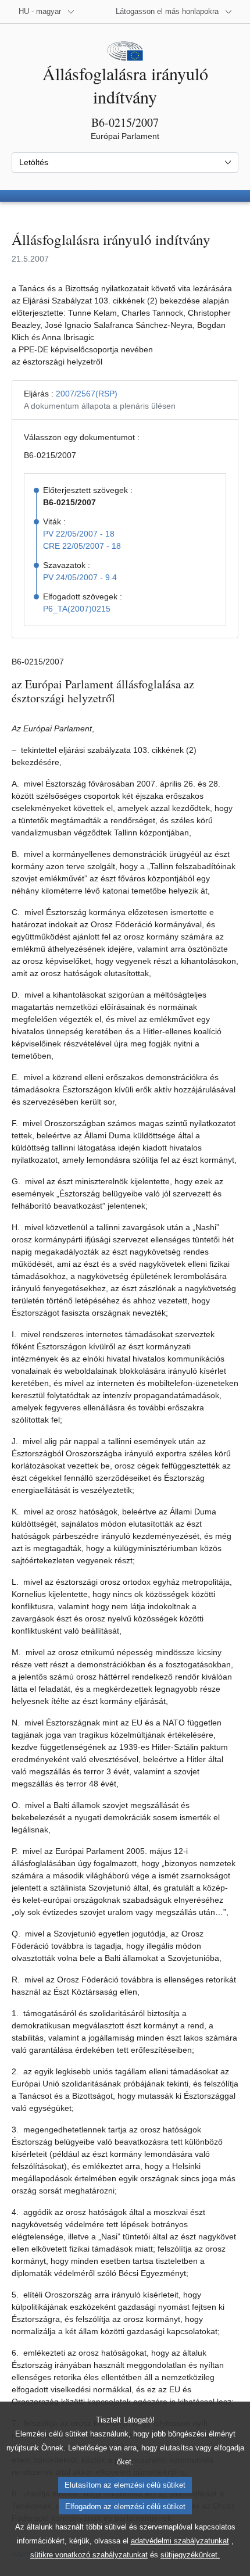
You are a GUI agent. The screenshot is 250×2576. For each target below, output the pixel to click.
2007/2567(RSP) (87, 394)
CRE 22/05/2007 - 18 (82, 546)
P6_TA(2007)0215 (77, 609)
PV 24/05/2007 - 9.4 (80, 577)
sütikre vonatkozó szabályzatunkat (89, 2555)
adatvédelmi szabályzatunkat (180, 2541)
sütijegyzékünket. (190, 2555)
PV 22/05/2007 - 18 (79, 534)
